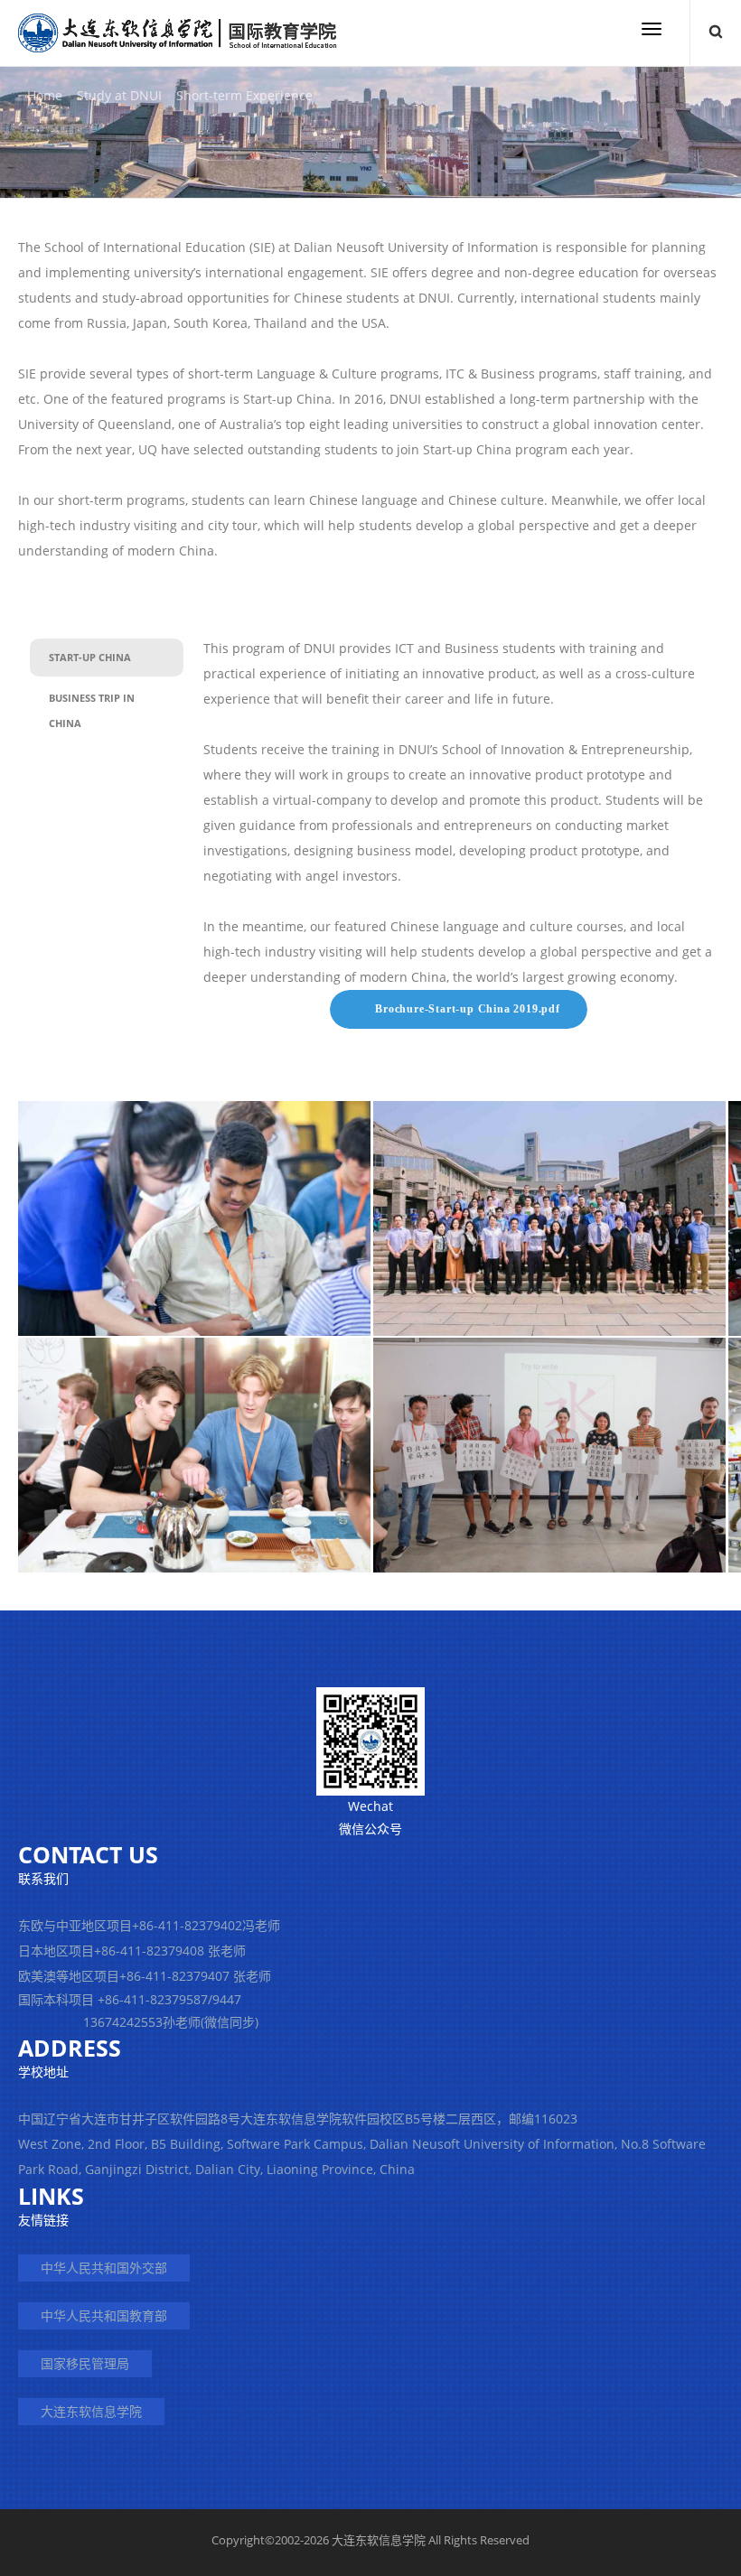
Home (45, 95)
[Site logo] (178, 33)
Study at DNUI (119, 95)
